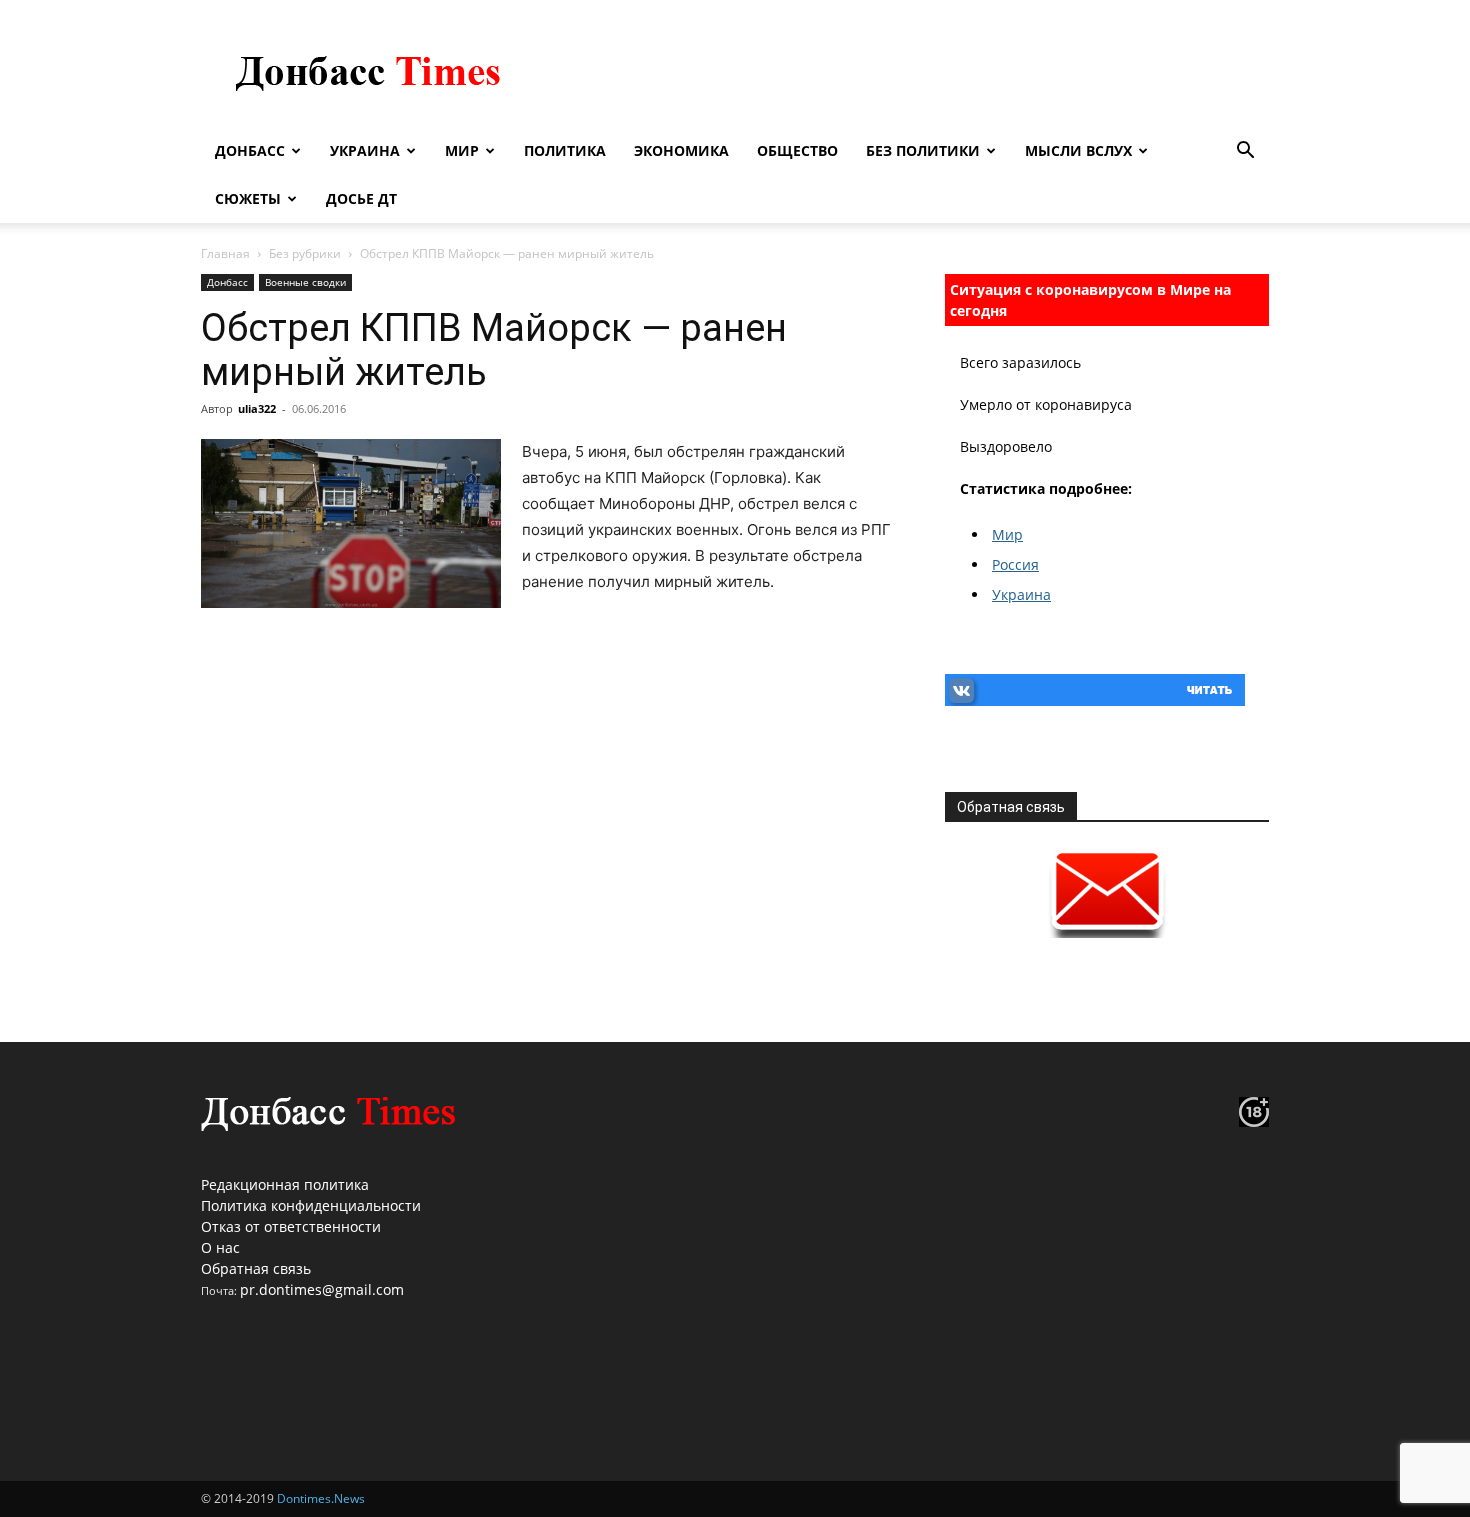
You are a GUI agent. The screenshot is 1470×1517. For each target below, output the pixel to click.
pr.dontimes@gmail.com (322, 1289)
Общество (797, 150)
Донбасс (250, 150)
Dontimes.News (321, 1498)
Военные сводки (305, 282)
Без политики (923, 150)
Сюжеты (248, 198)
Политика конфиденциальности (311, 1205)
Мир (462, 150)
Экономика (681, 150)
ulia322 (257, 408)
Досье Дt (361, 198)
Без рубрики (305, 253)
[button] (1245, 152)
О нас (220, 1247)
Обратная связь (256, 1268)
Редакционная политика (285, 1184)
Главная (225, 253)
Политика (565, 150)
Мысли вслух (1078, 150)
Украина (365, 150)
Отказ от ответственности (291, 1226)
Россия (1015, 564)
